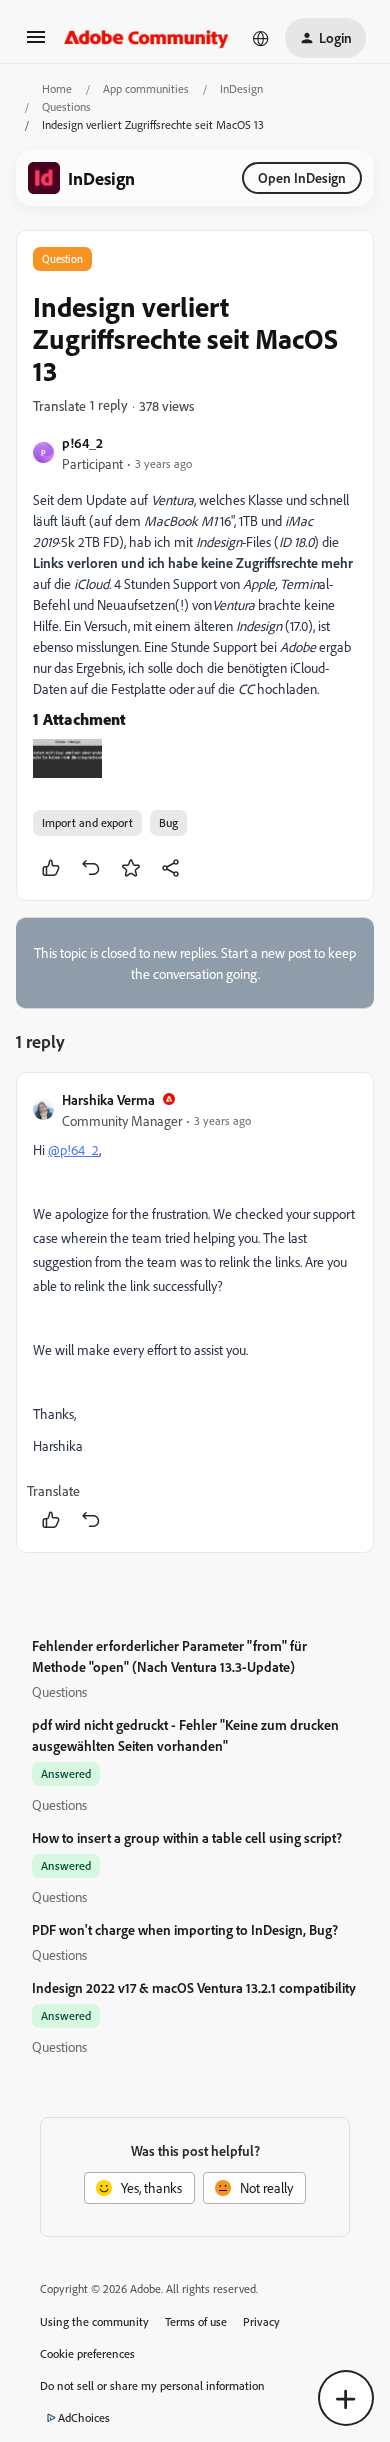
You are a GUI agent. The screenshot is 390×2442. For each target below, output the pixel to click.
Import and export (87, 822)
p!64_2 (82, 442)
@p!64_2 (73, 1149)
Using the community (94, 2321)
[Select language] (261, 38)
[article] (195, 1312)
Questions (66, 106)
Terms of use (196, 2321)
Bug (168, 822)
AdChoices (84, 2417)
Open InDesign (302, 177)
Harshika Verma (108, 1099)
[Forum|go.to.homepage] (146, 38)
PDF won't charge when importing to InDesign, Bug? (185, 1929)
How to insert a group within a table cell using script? (187, 1837)
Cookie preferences (87, 2353)
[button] (36, 43)
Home (57, 88)
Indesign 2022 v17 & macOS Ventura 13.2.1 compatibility (194, 1987)
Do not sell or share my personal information (152, 2385)
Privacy (261, 2321)
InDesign (241, 88)
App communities (146, 88)
